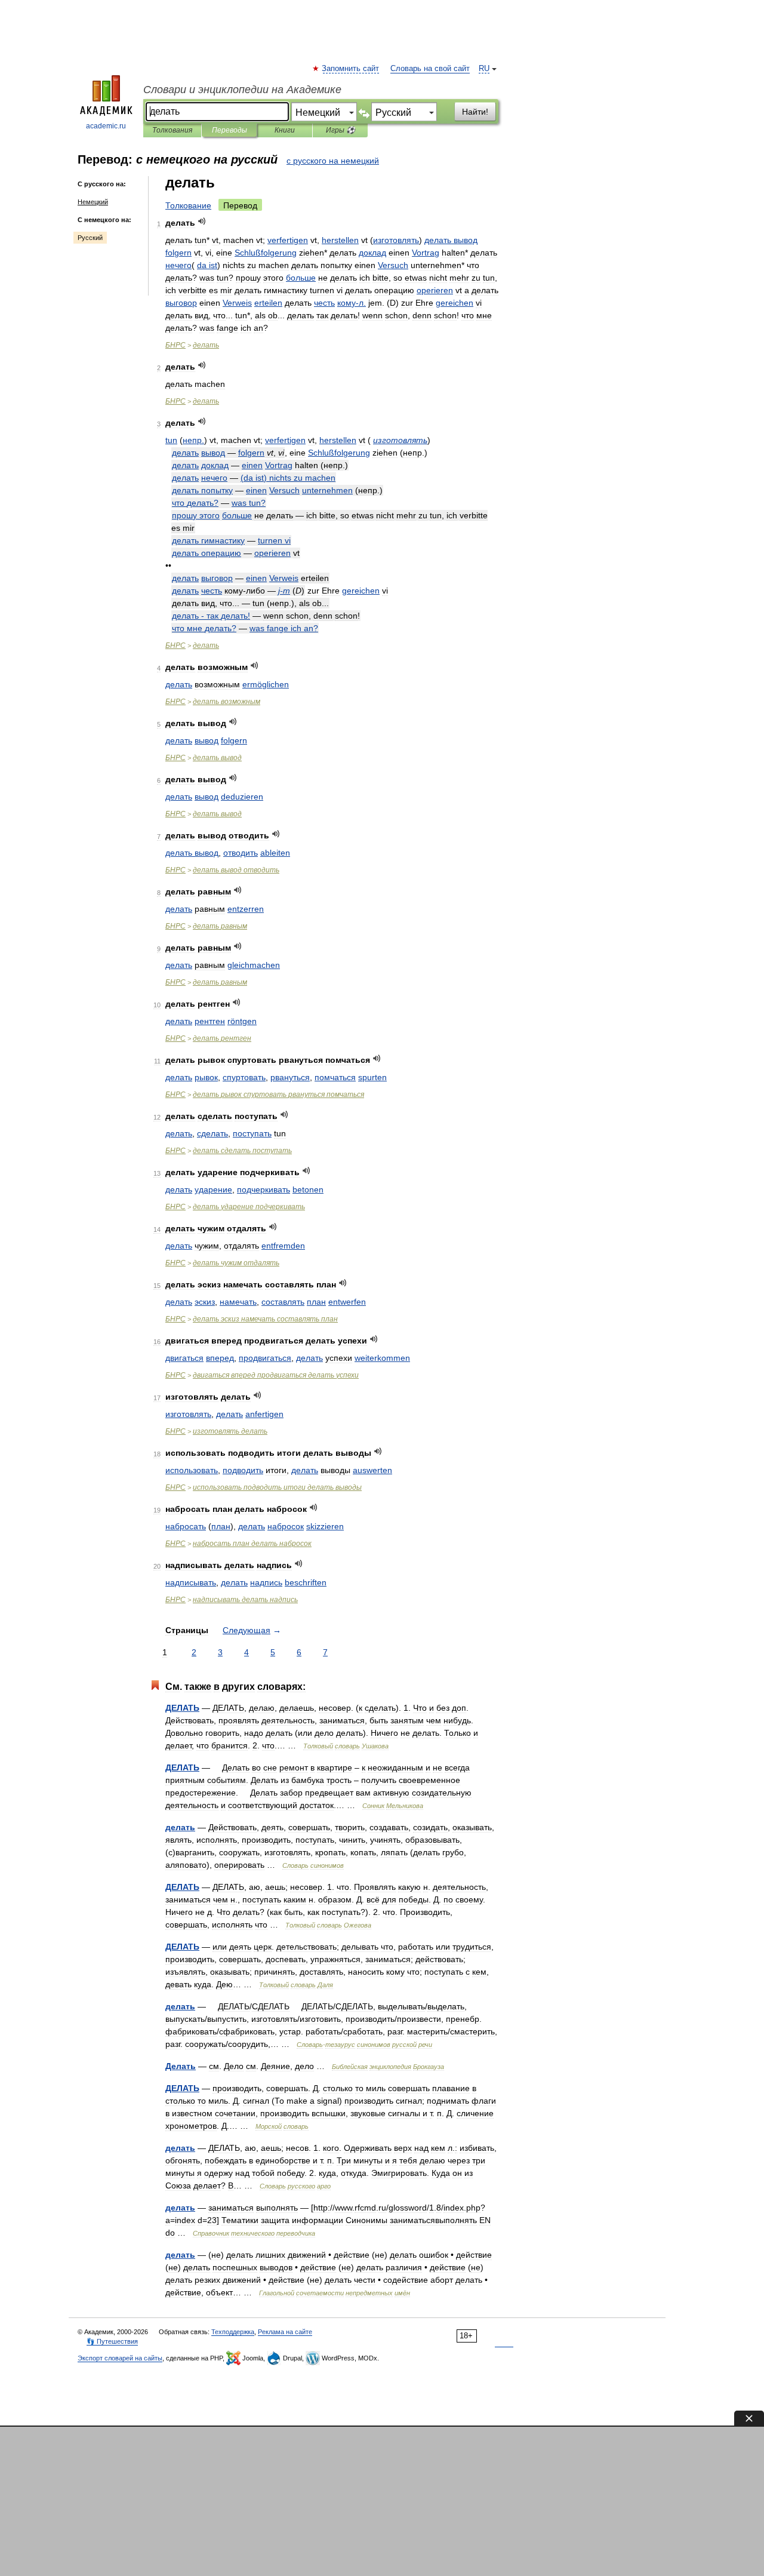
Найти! (475, 112)
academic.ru (106, 126)
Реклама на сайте (285, 2332)
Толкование (188, 205)
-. (352, 303)
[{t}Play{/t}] (202, 221)
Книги (285, 130)
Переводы (229, 130)
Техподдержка (233, 2332)
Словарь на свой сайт (430, 69)
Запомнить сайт (351, 69)
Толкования (172, 130)
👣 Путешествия (112, 2341)
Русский (90, 238)
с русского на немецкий (333, 161)
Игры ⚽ (341, 130)
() (288, 478)
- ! (211, 616)
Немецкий (93, 202)
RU (484, 69)
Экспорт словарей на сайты (120, 2358)
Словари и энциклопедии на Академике (242, 90)
